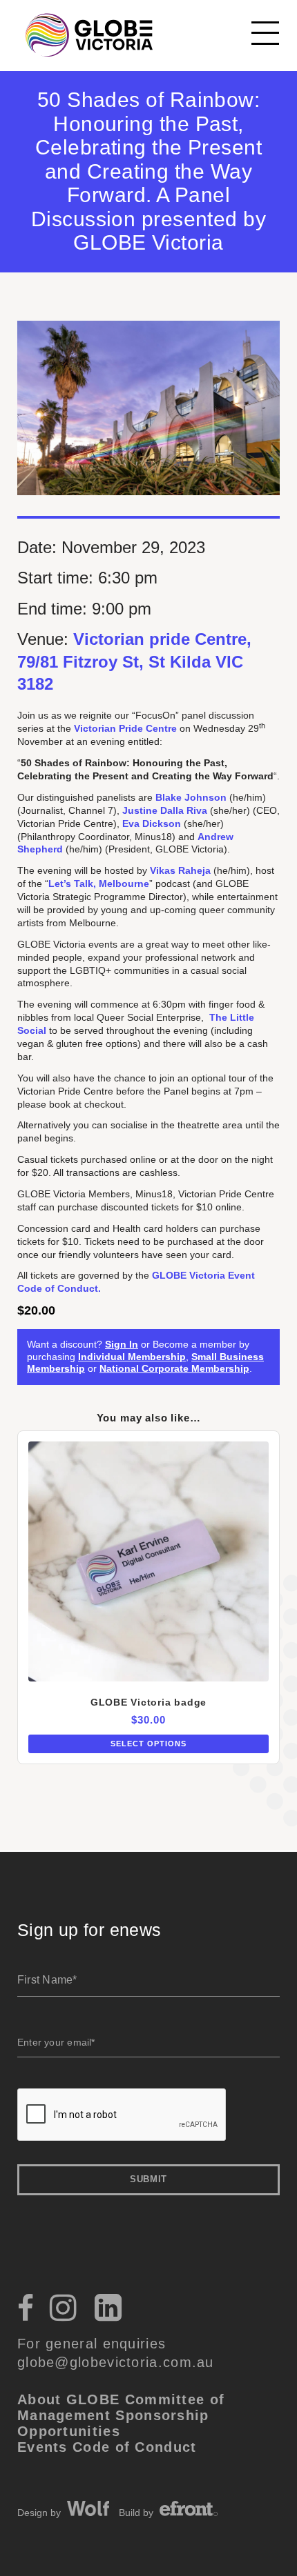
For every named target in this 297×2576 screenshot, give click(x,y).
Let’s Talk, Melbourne (99, 883)
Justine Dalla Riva (165, 810)
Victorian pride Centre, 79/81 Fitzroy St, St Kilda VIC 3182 (134, 661)
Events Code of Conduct (107, 2447)
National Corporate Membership (174, 1368)
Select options (149, 1744)
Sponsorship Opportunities (113, 2423)
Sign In (122, 1344)
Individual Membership (132, 1357)
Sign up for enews (89, 1930)
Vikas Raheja (180, 870)
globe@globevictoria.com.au (116, 2362)
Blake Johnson (191, 797)
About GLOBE (68, 2399)
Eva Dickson (152, 823)
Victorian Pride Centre (125, 728)
